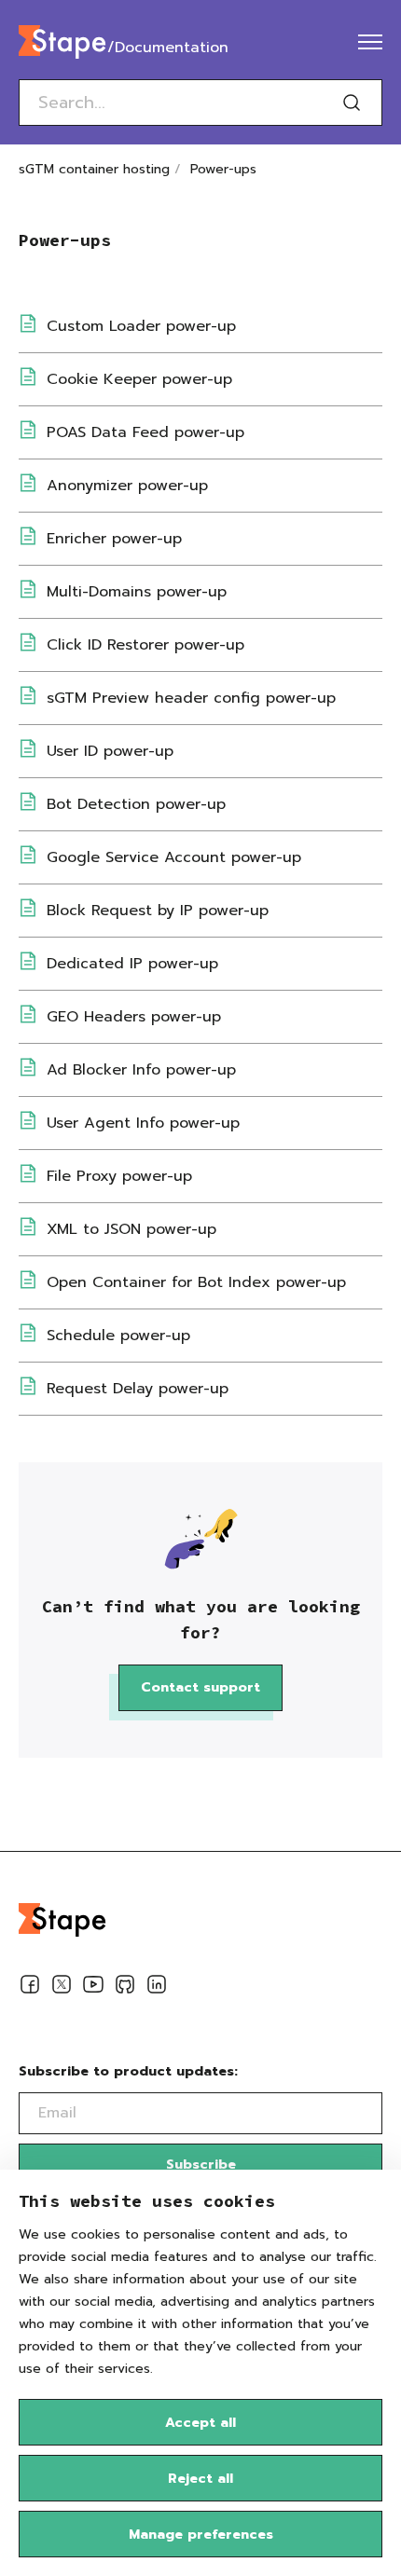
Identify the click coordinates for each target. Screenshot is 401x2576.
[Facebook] (30, 1988)
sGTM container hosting (94, 169)
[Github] (125, 1988)
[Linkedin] (157, 1988)
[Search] (352, 103)
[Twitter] (62, 1988)
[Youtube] (93, 1988)
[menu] (370, 42)
